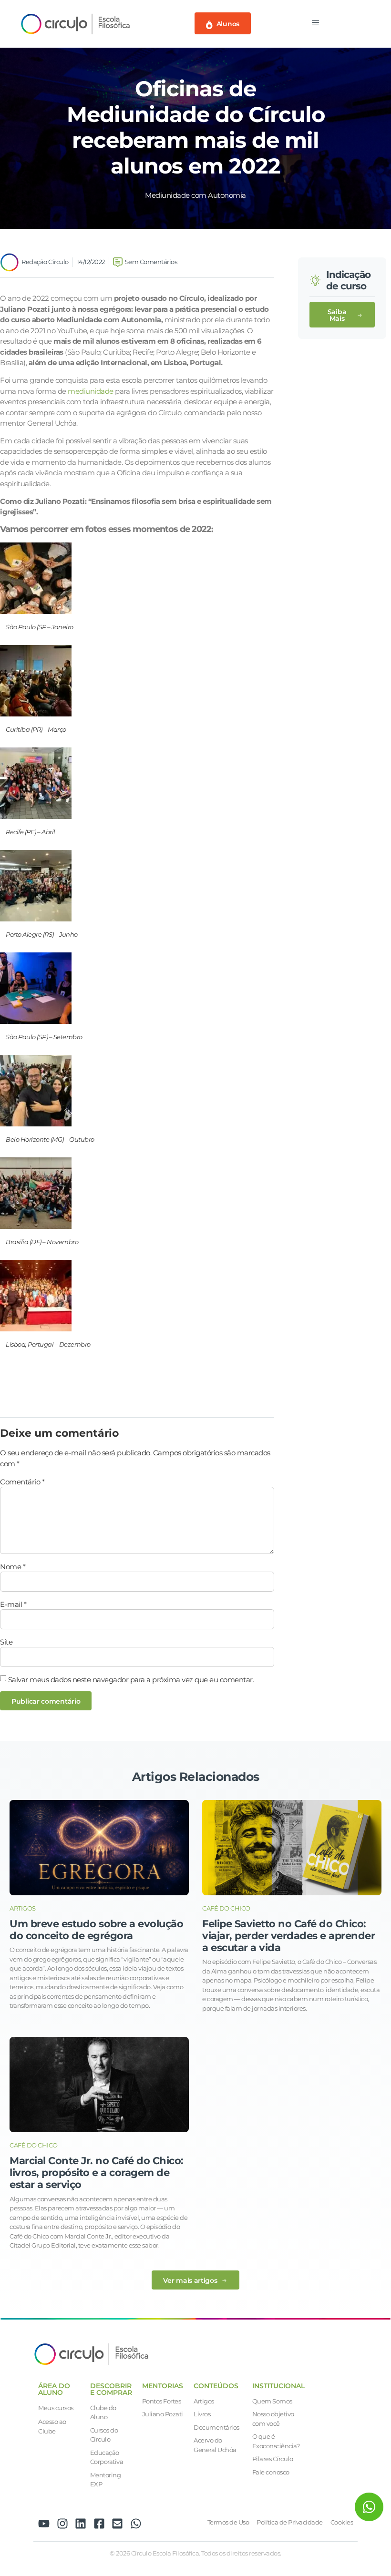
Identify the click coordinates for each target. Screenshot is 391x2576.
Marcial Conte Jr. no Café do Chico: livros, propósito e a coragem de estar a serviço (97, 2172)
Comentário (22, 1482)
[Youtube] (44, 2524)
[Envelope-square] (117, 2524)
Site (6, 1642)
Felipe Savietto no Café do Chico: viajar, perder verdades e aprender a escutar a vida (288, 1936)
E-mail (13, 1604)
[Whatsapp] (136, 2524)
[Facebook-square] (99, 2524)
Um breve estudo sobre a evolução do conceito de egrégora (96, 1930)
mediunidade (91, 391)
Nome (13, 1567)
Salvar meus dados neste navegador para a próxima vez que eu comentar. (131, 1680)
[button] (342, 315)
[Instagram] (62, 2524)
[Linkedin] (81, 2524)
